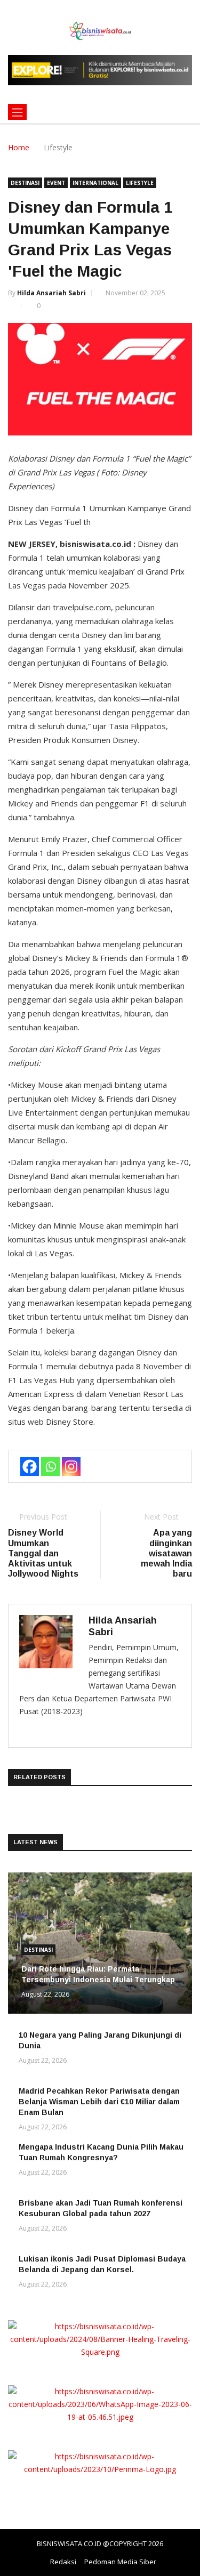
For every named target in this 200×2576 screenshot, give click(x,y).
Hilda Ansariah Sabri (51, 293)
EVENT (56, 183)
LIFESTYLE (140, 183)
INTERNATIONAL (95, 183)
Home (19, 147)
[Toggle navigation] (17, 112)
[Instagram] (71, 1467)
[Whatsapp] (50, 1467)
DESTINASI (25, 183)
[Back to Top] (181, 2568)
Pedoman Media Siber (120, 2562)
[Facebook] (30, 1467)
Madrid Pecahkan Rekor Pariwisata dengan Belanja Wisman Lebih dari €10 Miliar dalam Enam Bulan (99, 2102)
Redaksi (63, 2562)
